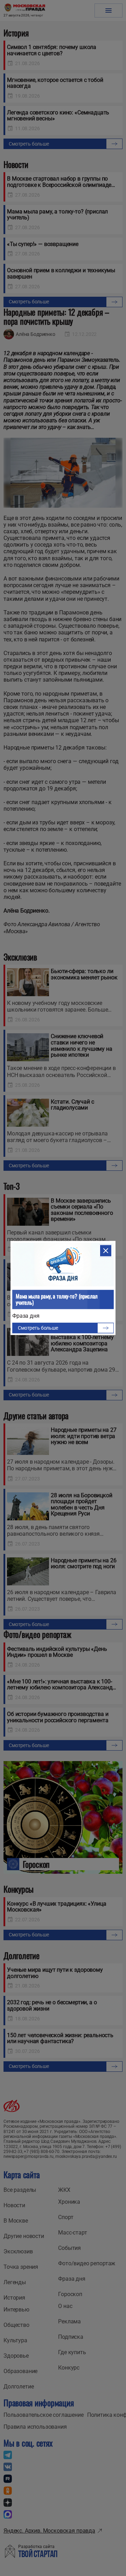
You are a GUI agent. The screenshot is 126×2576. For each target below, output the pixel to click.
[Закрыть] (106, 1251)
